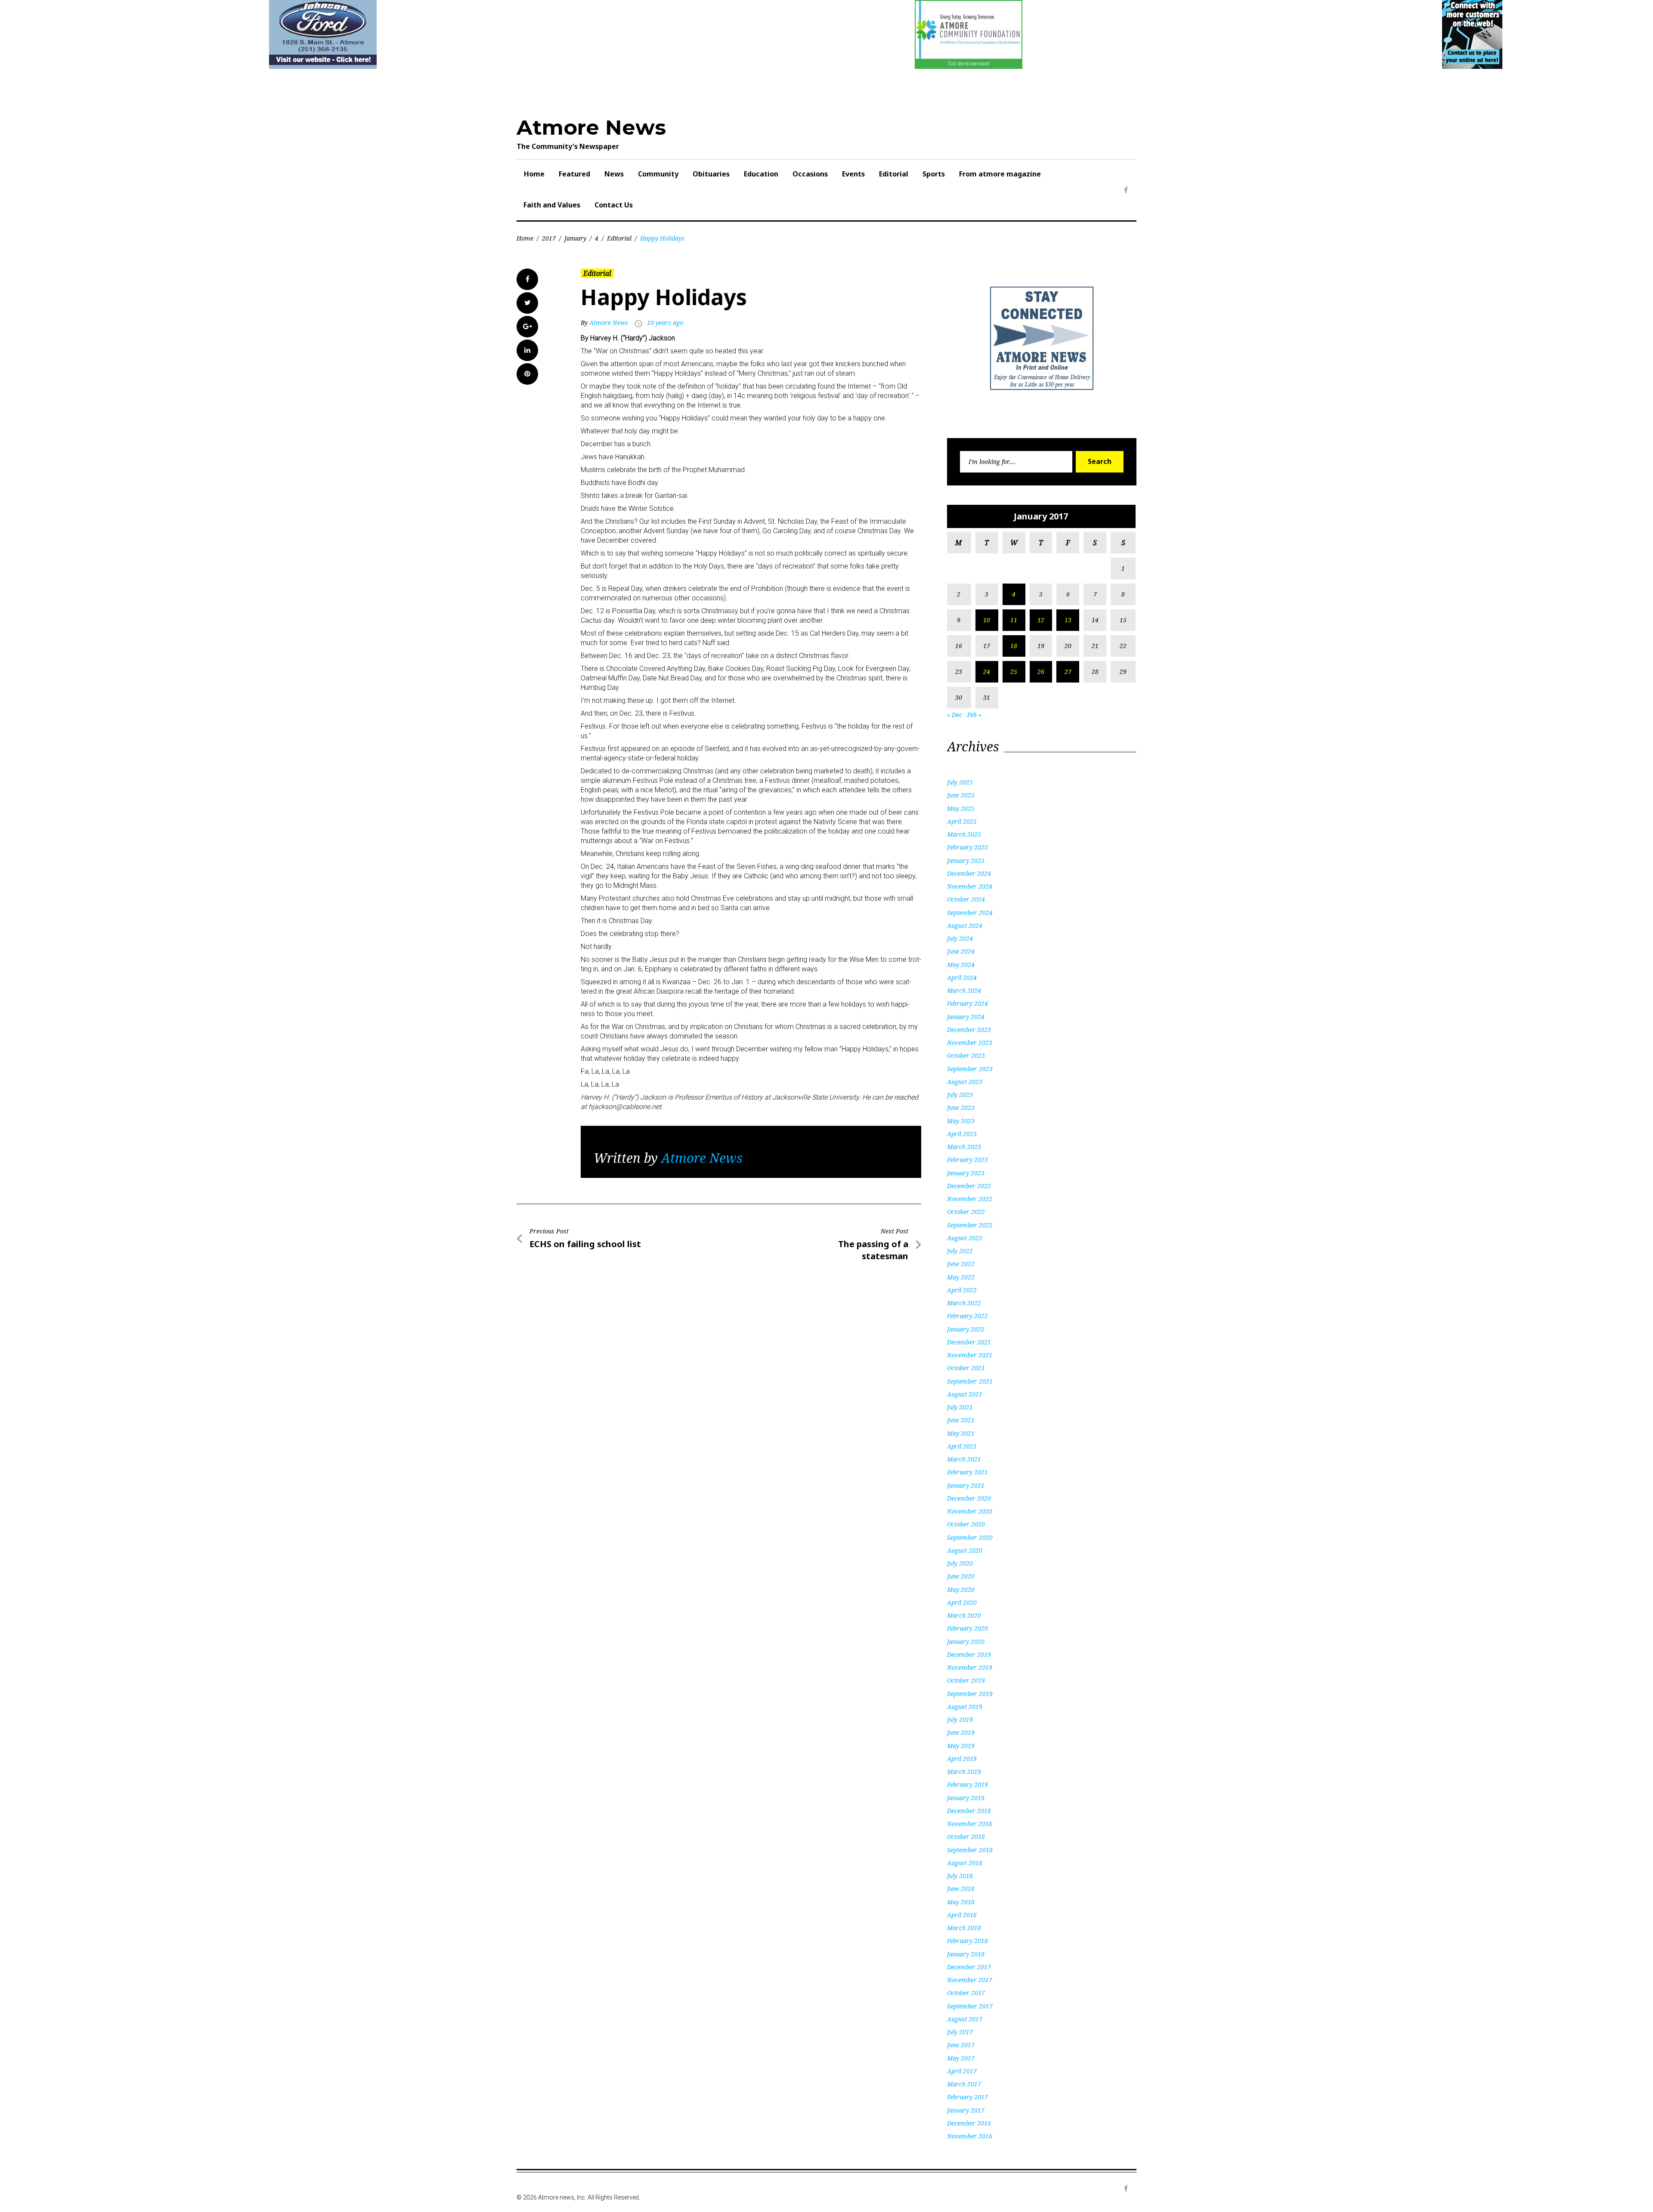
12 (1041, 620)
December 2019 (969, 1654)
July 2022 (960, 1251)
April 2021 (962, 1446)
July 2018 (960, 1876)
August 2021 (965, 1394)
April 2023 (962, 1134)
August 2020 (965, 1550)
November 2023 (970, 1043)
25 (1014, 672)
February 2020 (967, 1628)
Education (761, 174)
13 (1068, 620)
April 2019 (962, 1759)
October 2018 (966, 1837)
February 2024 (967, 1003)
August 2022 (965, 1238)
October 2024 (966, 899)
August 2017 (965, 2019)
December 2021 (969, 1342)
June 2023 (961, 1108)
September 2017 (970, 2006)
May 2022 (961, 1277)
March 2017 (964, 2084)
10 (987, 620)
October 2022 (966, 1212)
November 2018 (970, 1824)
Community (658, 174)
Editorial (894, 174)
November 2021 (970, 1355)
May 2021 (961, 1433)
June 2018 (961, 1889)
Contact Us (614, 205)
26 (1041, 672)
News (614, 174)
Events (853, 174)
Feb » (974, 715)
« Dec (955, 715)
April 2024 (962, 978)
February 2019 (967, 1784)
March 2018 (964, 1928)
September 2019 (970, 1694)
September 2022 (970, 1225)
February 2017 (967, 2097)
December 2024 (969, 873)
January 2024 (966, 1017)
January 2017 (966, 2110)
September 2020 (970, 1537)
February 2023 (967, 1160)
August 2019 (965, 1707)
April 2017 (962, 2071)
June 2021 (961, 1420)
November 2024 (970, 886)
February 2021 (967, 1472)
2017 (549, 238)
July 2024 (960, 938)
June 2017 (961, 2045)
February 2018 (967, 1941)
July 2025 (960, 782)
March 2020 (964, 1615)
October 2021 (966, 1368)
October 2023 (966, 1055)
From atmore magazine (1000, 174)
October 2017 (966, 1993)
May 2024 (961, 965)
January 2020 (966, 1642)
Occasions (810, 174)
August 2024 (965, 925)
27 (1068, 672)
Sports (934, 174)
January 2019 (966, 1798)
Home (534, 174)
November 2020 (970, 1511)
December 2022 (969, 1186)
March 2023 (964, 1147)
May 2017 (961, 2058)
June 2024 (961, 951)
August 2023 (965, 1082)
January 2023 (966, 1173)
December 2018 (969, 1811)
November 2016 (970, 2136)
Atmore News (591, 127)
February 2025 (967, 847)
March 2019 (964, 1772)
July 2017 (960, 2032)
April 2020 (962, 1602)
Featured (574, 174)
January (575, 238)
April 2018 (962, 1915)
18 (1014, 646)
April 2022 (962, 1290)
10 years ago (665, 323)
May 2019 (961, 1746)
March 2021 (964, 1459)
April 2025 (962, 821)
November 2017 (970, 1980)
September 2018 (970, 1850)
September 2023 (970, 1069)
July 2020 (960, 1563)
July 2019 (960, 1719)
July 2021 (960, 1407)
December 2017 (969, 1967)
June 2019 (961, 1732)
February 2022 (967, 1316)
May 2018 (961, 1902)
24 (987, 672)
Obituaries (711, 174)
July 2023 (960, 1095)
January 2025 (966, 860)
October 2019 (966, 1680)
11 (1014, 620)
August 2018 (965, 1863)
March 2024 (964, 990)
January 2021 (966, 1485)
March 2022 (964, 1303)
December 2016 (969, 2123)
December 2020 (969, 1498)
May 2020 (961, 1589)
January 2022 (966, 1329)
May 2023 (961, 1121)
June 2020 (961, 1576)
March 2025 (964, 834)
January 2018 (966, 1954)
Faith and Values (552, 205)
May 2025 (961, 808)
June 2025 (961, 795)
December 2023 (969, 1030)
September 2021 (970, 1381)
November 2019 (970, 1667)
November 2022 (970, 1199)
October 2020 (966, 1524)
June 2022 (961, 1264)
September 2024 (970, 913)
